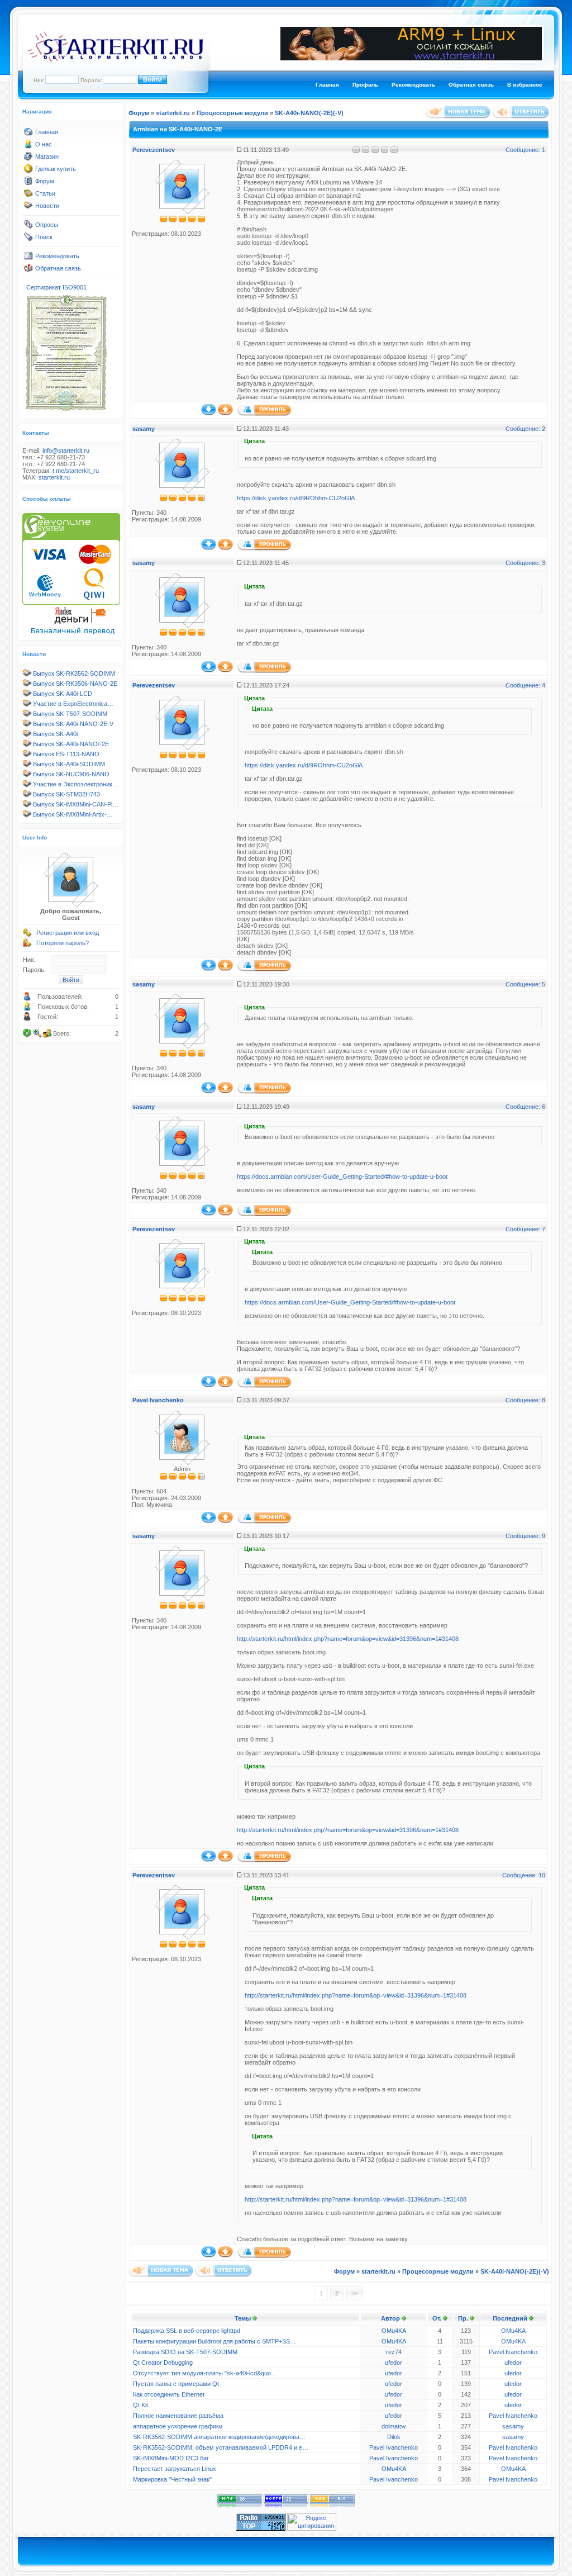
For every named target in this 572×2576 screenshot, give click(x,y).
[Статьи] (28, 196)
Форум (45, 181)
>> (355, 2293)
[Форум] (28, 183)
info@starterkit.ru (66, 450)
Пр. (463, 2318)
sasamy (144, 429)
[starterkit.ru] (115, 60)
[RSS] (332, 2506)
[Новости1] (28, 208)
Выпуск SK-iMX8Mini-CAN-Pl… (76, 804)
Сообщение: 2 (525, 429)
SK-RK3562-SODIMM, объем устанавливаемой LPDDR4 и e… (221, 2447)
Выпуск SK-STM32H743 (66, 794)
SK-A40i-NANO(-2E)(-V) (309, 113)
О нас (44, 144)
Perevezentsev (154, 150)
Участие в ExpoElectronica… (73, 704)
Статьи (45, 193)
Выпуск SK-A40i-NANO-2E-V (73, 724)
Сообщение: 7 (525, 1229)
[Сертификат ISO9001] (66, 411)
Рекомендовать (413, 85)
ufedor (394, 2362)
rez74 (394, 2352)
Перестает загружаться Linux (175, 2469)
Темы (243, 2318)
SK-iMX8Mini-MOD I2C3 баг (171, 2458)
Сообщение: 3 (525, 563)
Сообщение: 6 (525, 1107)
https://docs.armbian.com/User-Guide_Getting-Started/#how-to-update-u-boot (342, 1176)
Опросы (47, 225)
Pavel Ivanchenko (158, 1400)
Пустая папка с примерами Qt (176, 2384)
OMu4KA (394, 2331)
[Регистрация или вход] (27, 935)
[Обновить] (27, 1033)
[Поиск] (28, 239)
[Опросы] (28, 227)
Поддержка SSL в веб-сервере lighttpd (187, 2331)
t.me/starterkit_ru (76, 471)
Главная (327, 85)
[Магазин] (28, 159)
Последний (510, 2318)
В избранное (525, 85)
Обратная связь (471, 85)
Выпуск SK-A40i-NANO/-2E (71, 744)
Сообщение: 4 (525, 685)
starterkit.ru (54, 477)
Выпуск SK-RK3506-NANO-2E (75, 684)
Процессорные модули (232, 113)
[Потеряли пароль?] (27, 945)
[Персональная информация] (264, 414)
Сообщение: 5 (525, 984)
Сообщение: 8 (525, 1400)
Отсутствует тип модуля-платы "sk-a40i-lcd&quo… (205, 2373)
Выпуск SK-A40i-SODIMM (69, 764)
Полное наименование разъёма (178, 2416)
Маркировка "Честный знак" (172, 2479)
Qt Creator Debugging (163, 2362)
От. (437, 2318)
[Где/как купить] (28, 171)
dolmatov (394, 2426)
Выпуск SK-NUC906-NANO (71, 774)
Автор (390, 2318)
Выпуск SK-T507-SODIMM (70, 714)
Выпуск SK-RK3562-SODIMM (74, 673)
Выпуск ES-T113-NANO (66, 754)
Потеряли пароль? (63, 943)
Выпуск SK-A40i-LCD (63, 694)
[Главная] (28, 134)
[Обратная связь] (28, 271)
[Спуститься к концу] (209, 413)
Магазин (47, 156)
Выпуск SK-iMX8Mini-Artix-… (73, 814)
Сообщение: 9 (525, 1536)
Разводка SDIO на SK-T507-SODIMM (185, 2352)
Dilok (394, 2437)
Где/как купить (56, 169)
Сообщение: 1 (525, 150)
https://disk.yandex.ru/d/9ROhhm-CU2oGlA (296, 498)
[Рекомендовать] (28, 258)
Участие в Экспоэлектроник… (76, 784)
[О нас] (28, 146)
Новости (47, 206)
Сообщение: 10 (524, 1875)
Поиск (44, 237)
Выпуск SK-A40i (55, 734)
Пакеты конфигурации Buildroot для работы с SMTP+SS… (214, 2341)
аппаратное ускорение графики (178, 2426)
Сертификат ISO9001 (56, 287)
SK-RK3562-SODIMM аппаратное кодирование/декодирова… (219, 2437)
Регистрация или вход (68, 933)
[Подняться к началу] (225, 413)
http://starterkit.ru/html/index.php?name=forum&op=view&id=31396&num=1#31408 (348, 1639)
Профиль (365, 85)
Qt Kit (140, 2405)
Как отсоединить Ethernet (169, 2394)
